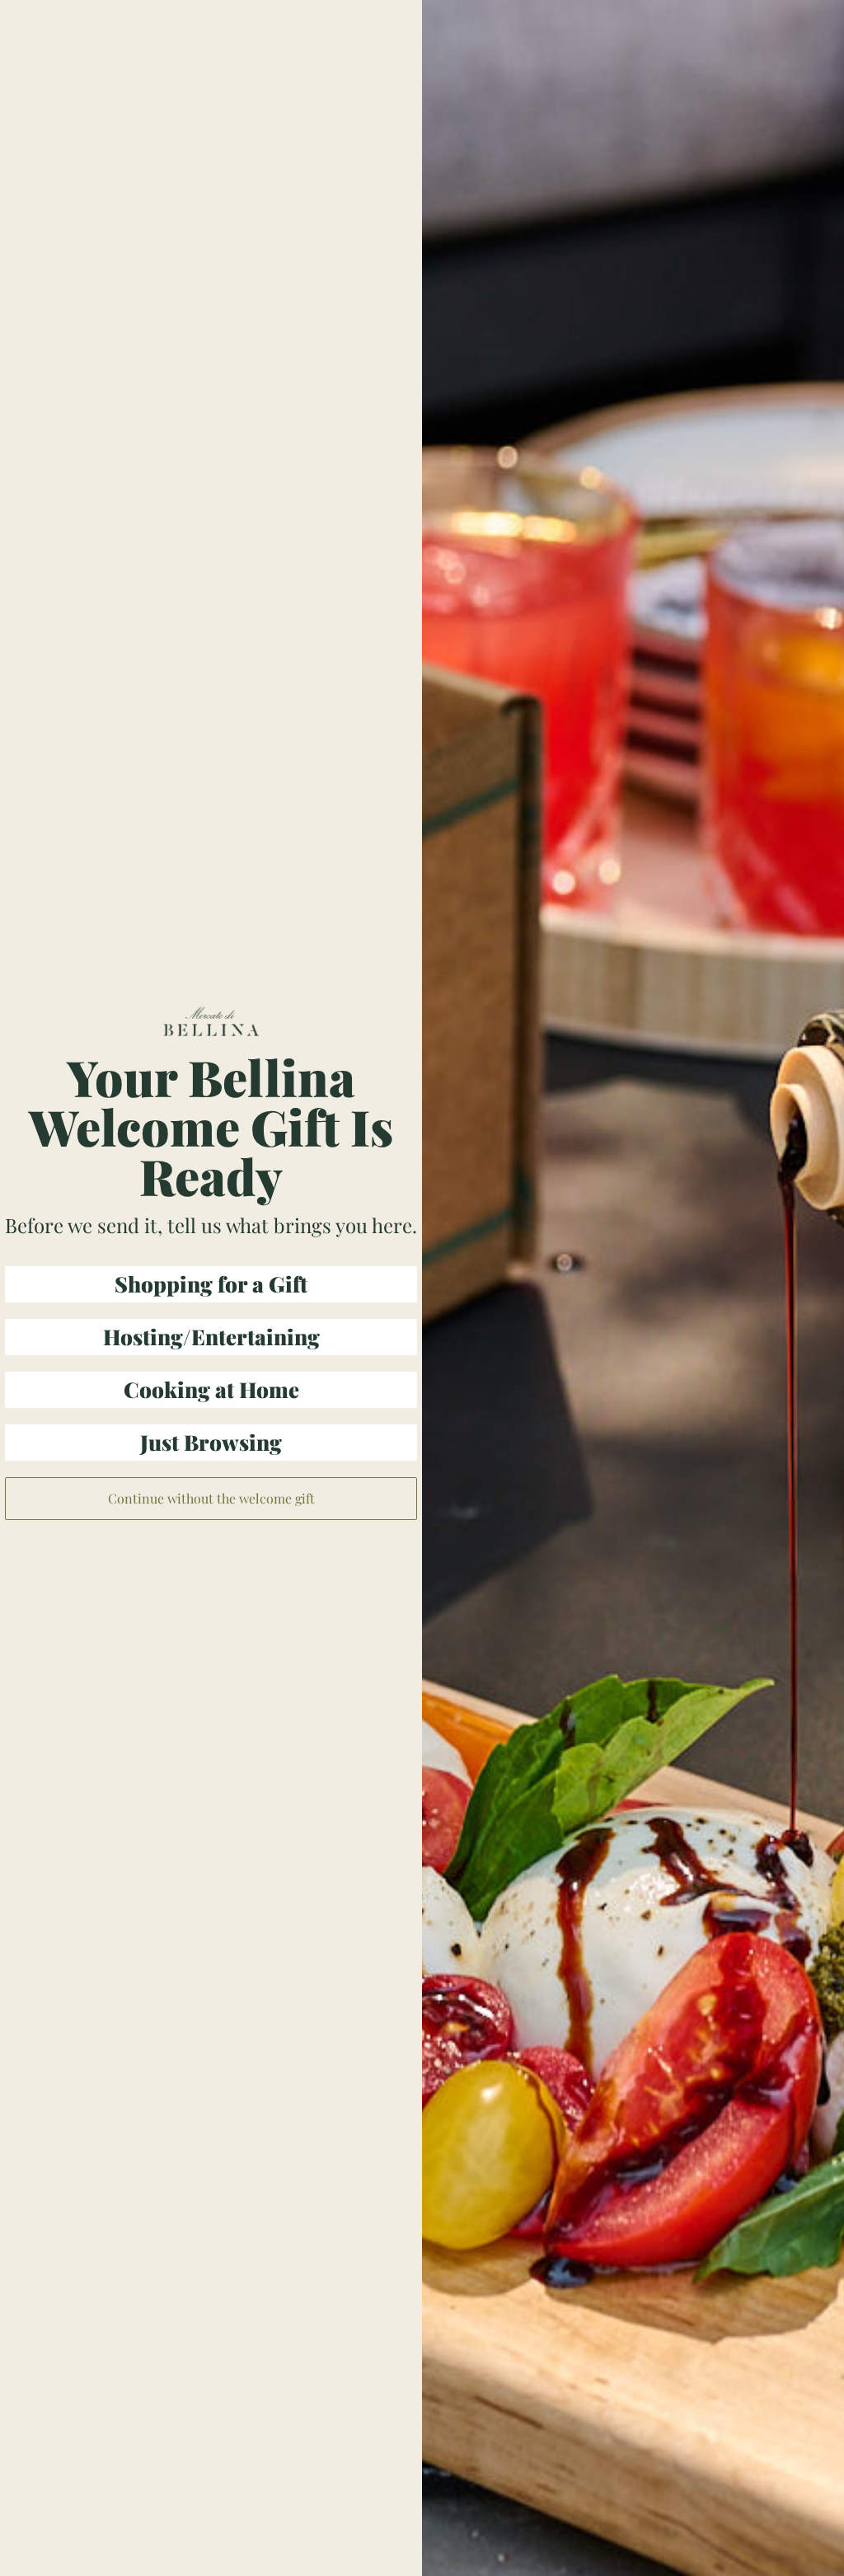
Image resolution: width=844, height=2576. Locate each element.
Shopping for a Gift (211, 1284)
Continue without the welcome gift (211, 1498)
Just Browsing (211, 1442)
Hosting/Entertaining (211, 1337)
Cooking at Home (211, 1389)
